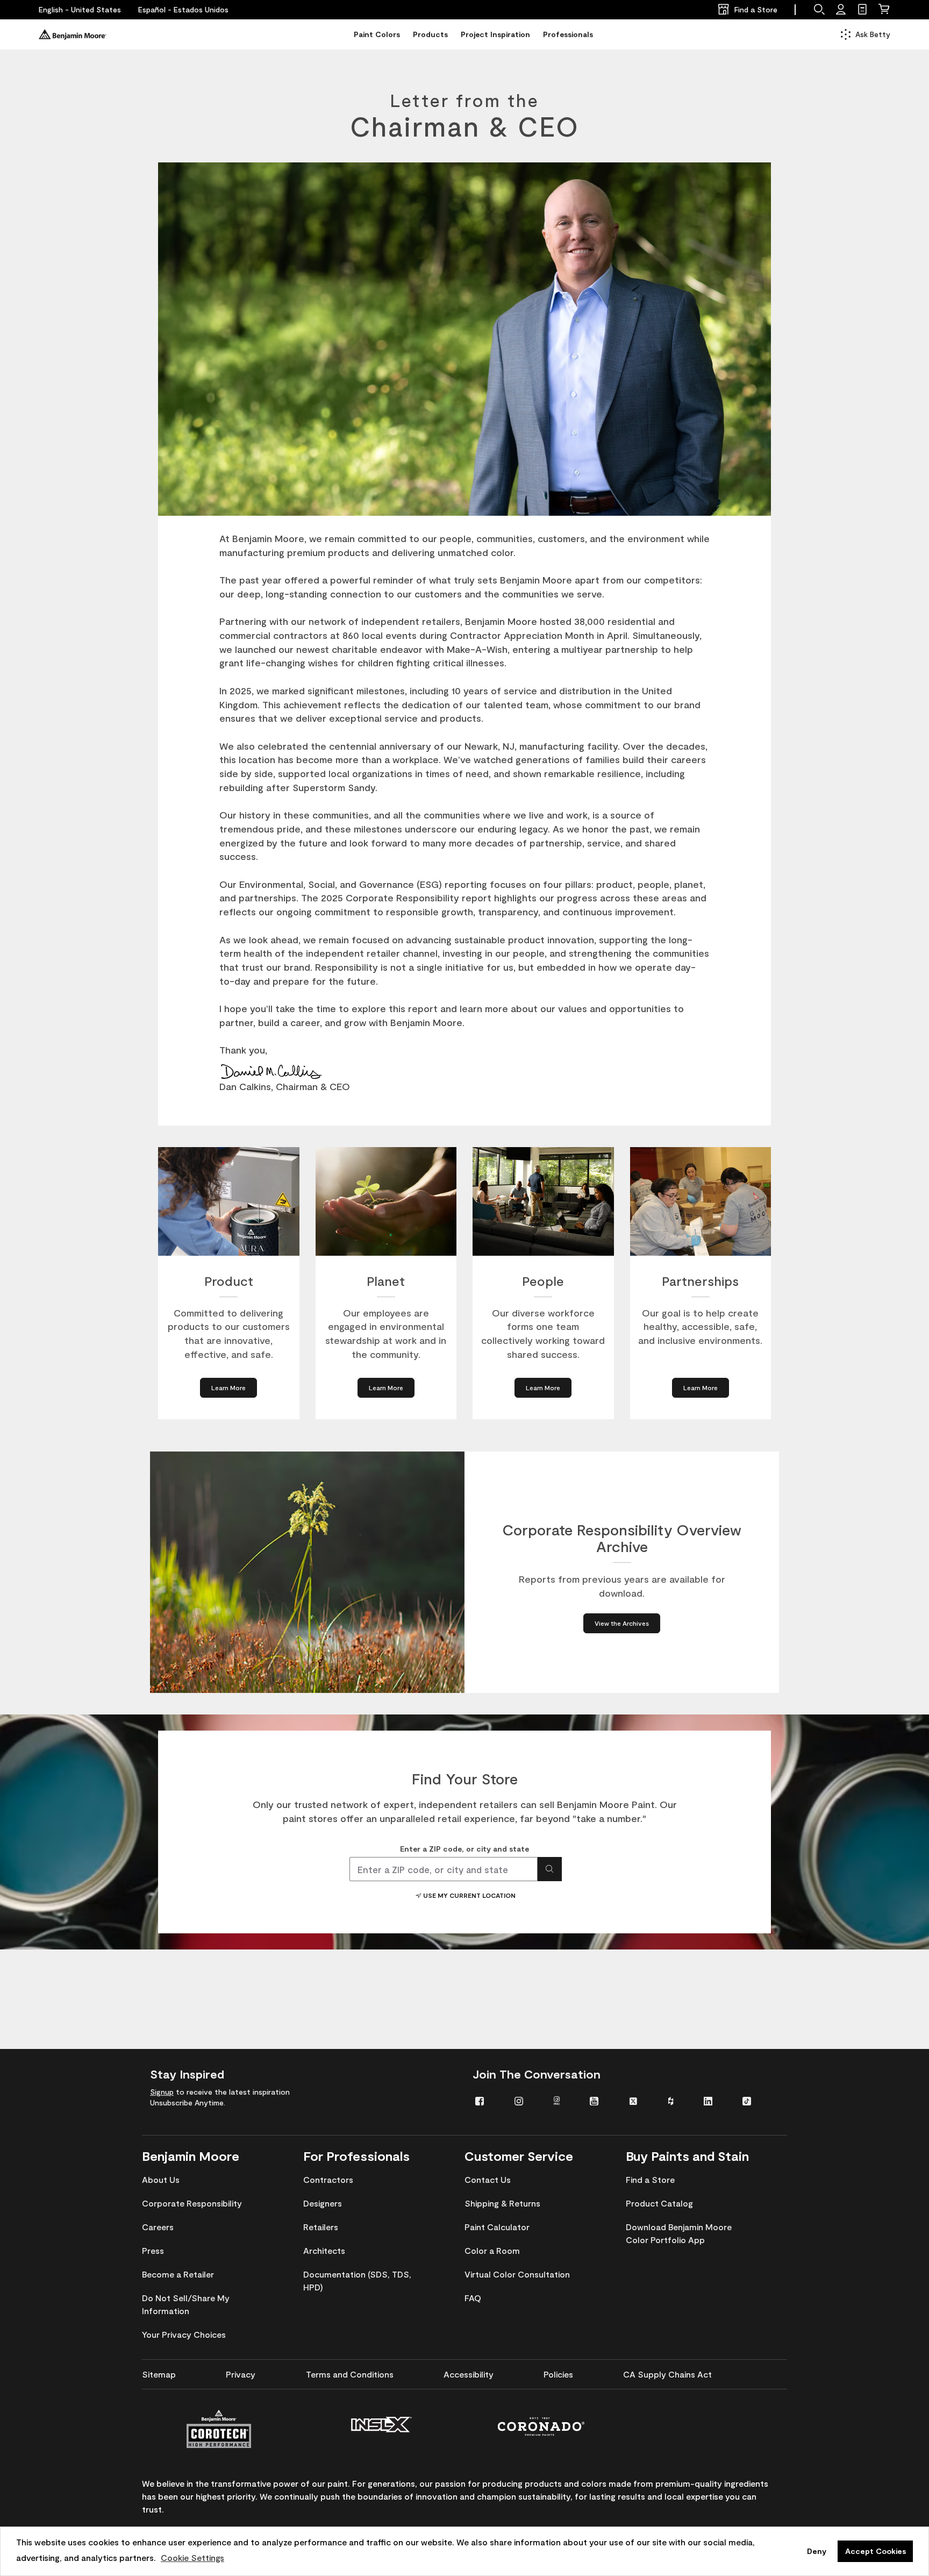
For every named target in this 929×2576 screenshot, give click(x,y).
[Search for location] (550, 1869)
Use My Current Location (469, 1895)
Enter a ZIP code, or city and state (464, 1849)
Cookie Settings (192, 2557)
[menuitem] (487, 2100)
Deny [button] (817, 2551)
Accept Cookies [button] (876, 2551)
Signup (162, 2092)
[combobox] (444, 1869)
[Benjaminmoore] (73, 34)
